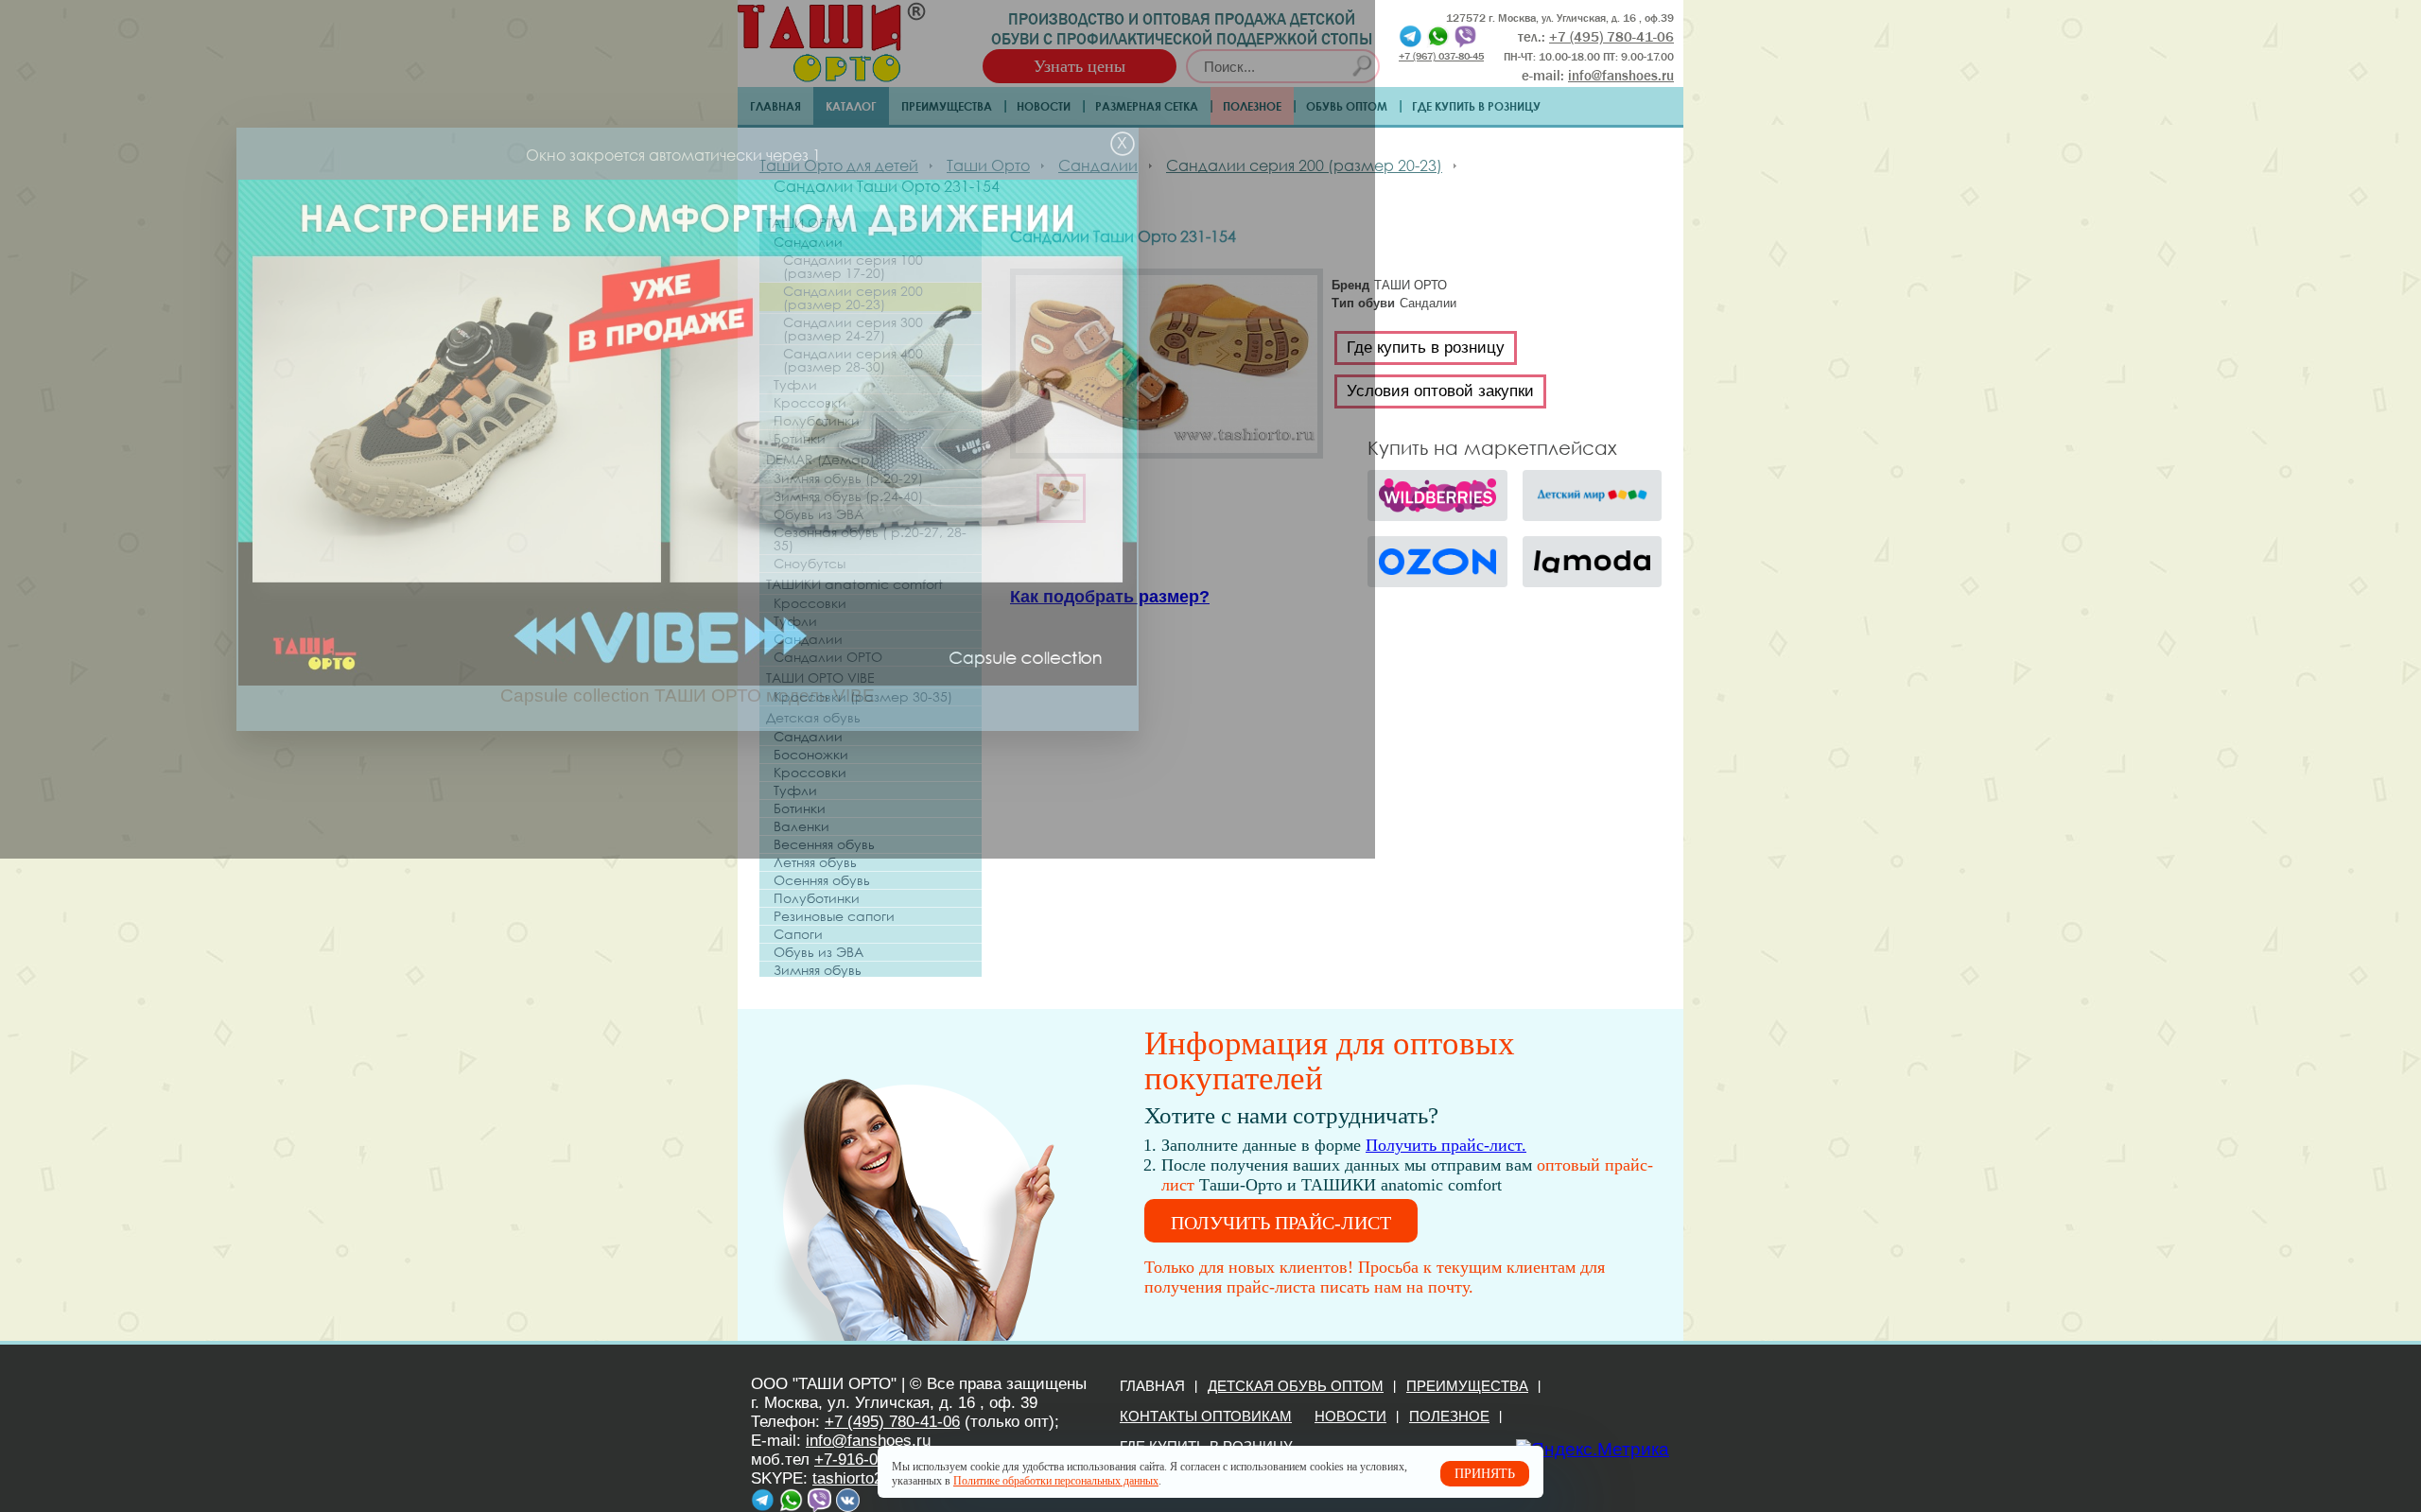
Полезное (1252, 106)
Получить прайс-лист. (1446, 1145)
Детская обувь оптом (1296, 1386)
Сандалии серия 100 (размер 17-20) (853, 267)
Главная (775, 106)
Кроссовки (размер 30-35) (863, 697)
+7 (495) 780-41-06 (892, 1422)
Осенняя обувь (822, 880)
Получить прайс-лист (1281, 1223)
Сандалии (808, 242)
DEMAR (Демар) (820, 459)
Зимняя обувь (818, 970)
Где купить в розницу (1476, 106)
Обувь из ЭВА (819, 514)
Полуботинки (817, 421)
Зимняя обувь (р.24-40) (848, 496)
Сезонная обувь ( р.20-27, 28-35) (870, 539)
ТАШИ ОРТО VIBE (820, 678)
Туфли (795, 385)
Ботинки (800, 439)
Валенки (801, 826)
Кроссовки (810, 403)
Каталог (851, 106)
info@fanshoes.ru (1621, 76)
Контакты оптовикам (1206, 1416)
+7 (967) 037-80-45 (1441, 55)
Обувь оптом (1347, 106)
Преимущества (947, 106)
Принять (1485, 1474)
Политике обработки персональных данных (1056, 1481)
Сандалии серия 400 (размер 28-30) (853, 360)
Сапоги (798, 934)
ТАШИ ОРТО (805, 223)
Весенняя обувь (824, 844)
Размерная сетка (1147, 106)
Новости (1044, 106)
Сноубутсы (810, 564)
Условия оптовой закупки (1440, 391)
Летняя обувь (815, 862)
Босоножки (811, 755)
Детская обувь (813, 717)
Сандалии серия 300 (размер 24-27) (853, 329)
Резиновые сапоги (834, 916)
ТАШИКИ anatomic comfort (854, 584)
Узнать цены (1080, 66)
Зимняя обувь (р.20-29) (848, 478)
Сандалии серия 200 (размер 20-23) (853, 298)
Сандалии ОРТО (828, 657)
